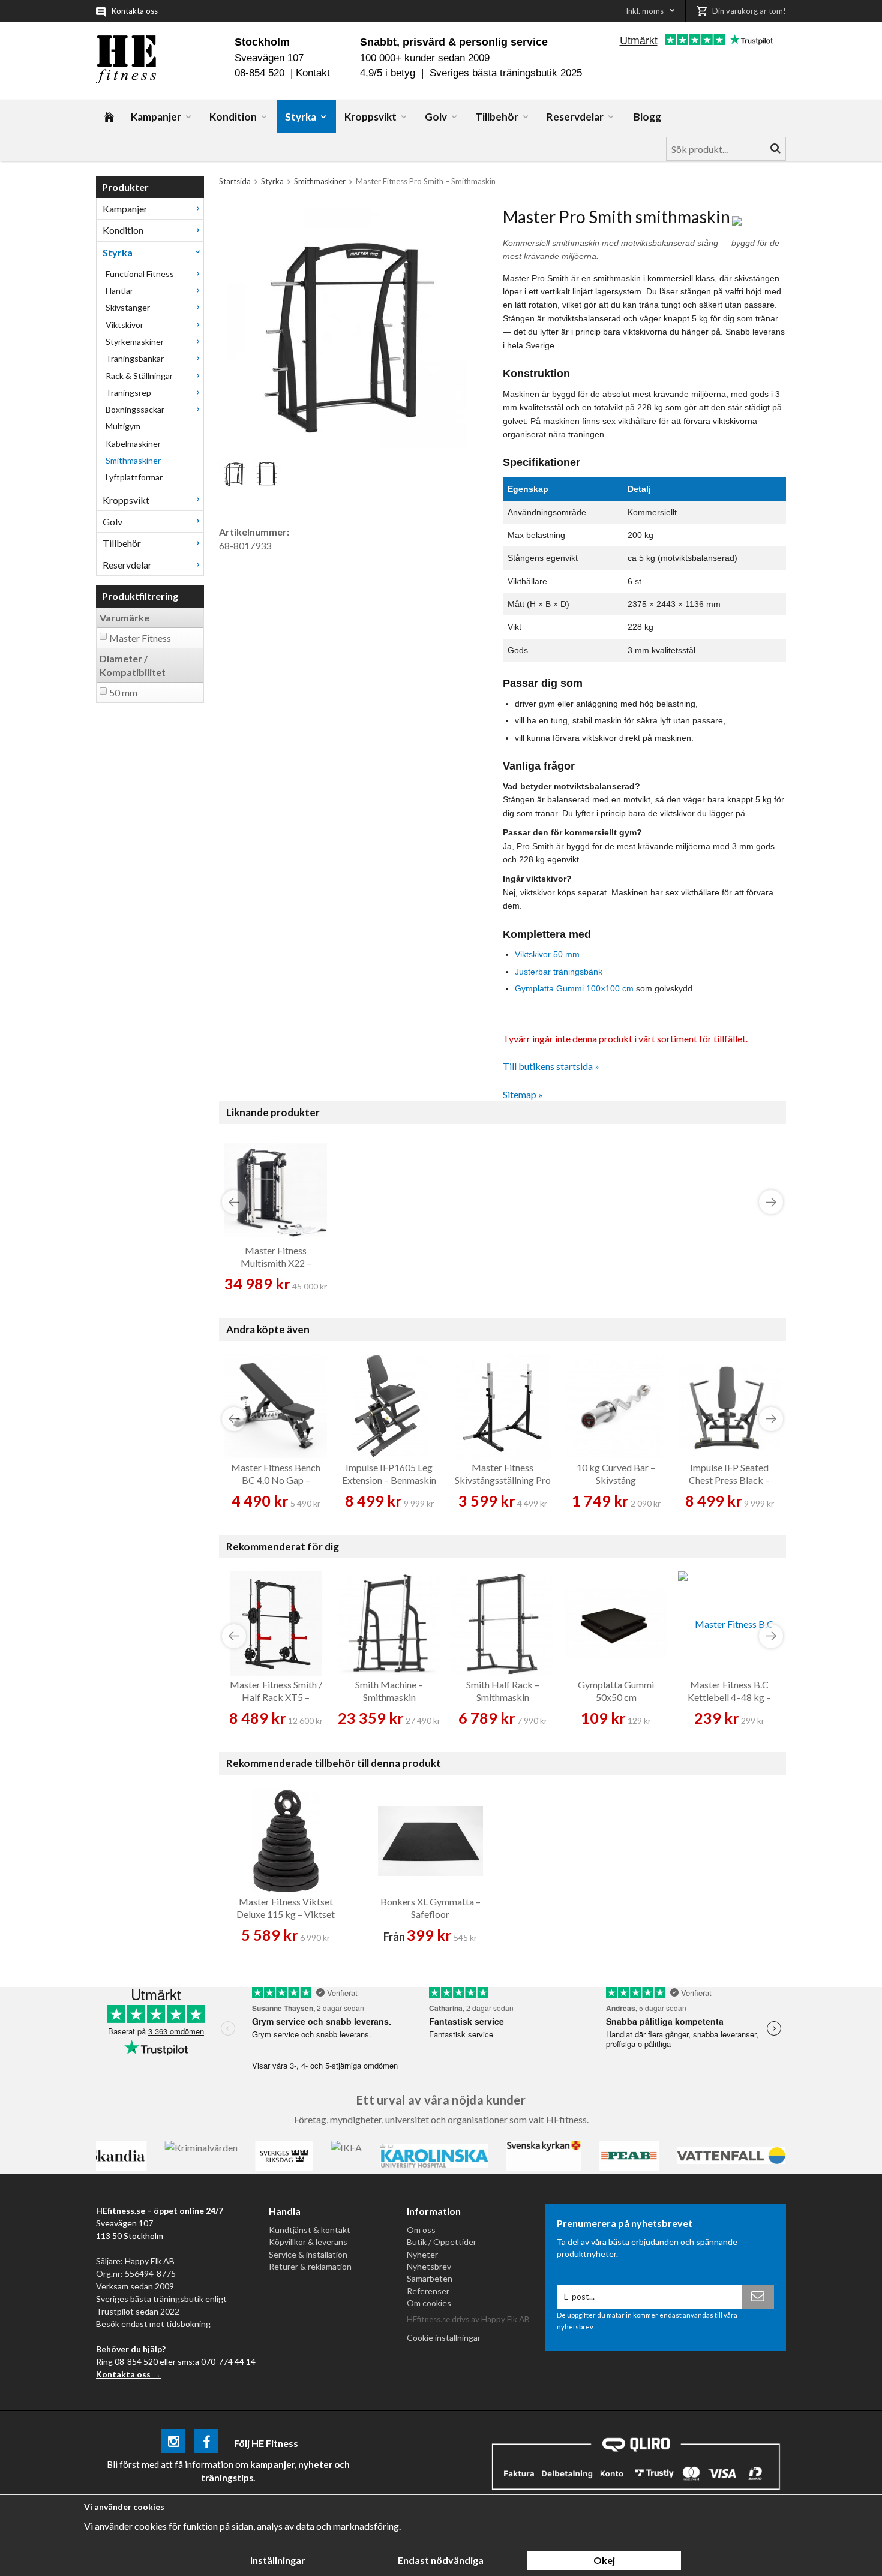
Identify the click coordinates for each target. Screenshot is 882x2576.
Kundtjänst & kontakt (310, 2230)
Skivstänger (128, 307)
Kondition (233, 117)
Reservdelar (575, 117)
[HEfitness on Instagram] (173, 2443)
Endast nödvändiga (441, 2560)
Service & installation (308, 2254)
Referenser (428, 2291)
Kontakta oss (135, 11)
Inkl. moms (645, 11)
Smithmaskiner (133, 460)
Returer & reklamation (310, 2266)
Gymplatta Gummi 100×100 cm (574, 988)
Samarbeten (430, 2278)
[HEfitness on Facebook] (206, 2443)
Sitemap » (523, 1094)
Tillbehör (497, 117)
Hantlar (119, 291)
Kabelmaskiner (133, 444)
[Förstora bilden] (347, 326)
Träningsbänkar (135, 358)
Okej (604, 2560)
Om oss (421, 2230)
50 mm (123, 692)
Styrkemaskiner (135, 342)
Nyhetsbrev (429, 2266)
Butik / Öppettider (442, 2242)
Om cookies (429, 2303)
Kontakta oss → (128, 2374)
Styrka (301, 117)
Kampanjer (156, 117)
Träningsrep (128, 393)
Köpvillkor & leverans (308, 2242)
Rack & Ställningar (139, 376)
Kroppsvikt (370, 117)
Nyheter (422, 2254)
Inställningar (278, 2560)
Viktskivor (124, 325)
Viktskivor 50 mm (547, 954)
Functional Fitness (140, 274)
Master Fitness (140, 638)
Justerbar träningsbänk (559, 972)
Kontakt (313, 73)
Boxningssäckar (135, 409)
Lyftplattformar (134, 477)
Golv (436, 117)
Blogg (647, 117)
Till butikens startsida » (551, 1066)
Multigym (123, 426)
